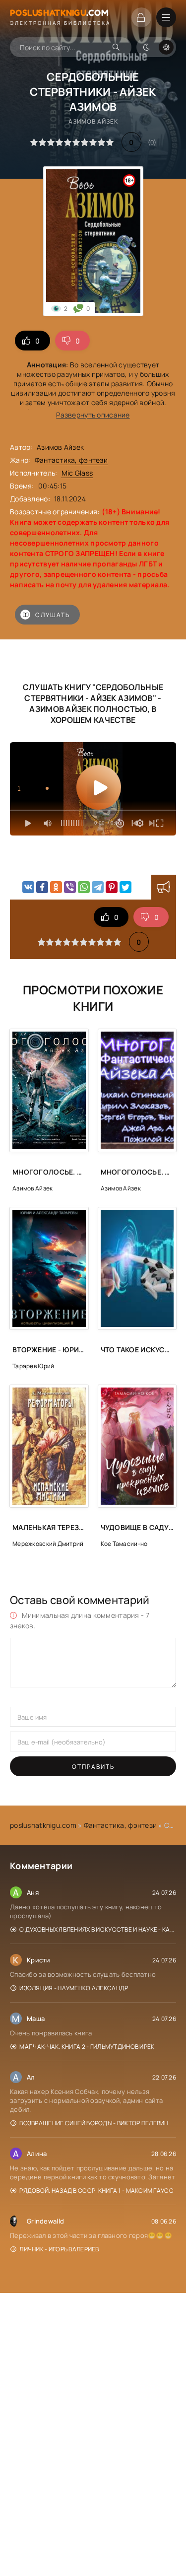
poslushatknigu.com (43, 1825)
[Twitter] (125, 887)
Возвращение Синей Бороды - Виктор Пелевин (94, 2123)
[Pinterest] (112, 887)
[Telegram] (98, 887)
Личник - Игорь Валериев (59, 2249)
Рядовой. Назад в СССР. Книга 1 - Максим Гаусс (96, 2191)
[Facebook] (42, 887)
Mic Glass (77, 473)
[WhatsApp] (84, 887)
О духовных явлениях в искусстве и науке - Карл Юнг (98, 1929)
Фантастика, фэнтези (71, 460)
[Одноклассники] (56, 887)
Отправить (93, 1767)
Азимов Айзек (60, 447)
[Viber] (70, 887)
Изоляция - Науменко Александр (74, 1988)
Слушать (53, 615)
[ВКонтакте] (28, 887)
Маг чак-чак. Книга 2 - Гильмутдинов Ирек (87, 2047)
